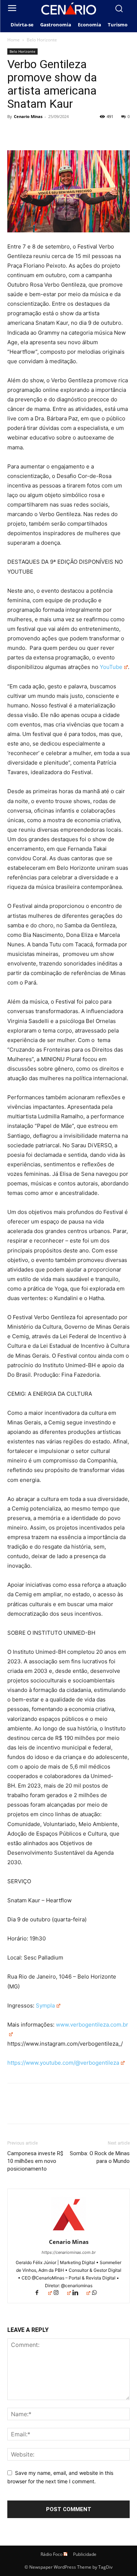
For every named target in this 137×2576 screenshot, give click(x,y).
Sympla (45, 2005)
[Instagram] (62, 2293)
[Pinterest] (48, 133)
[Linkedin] (81, 2293)
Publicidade (85, 2554)
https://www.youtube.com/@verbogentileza (63, 2063)
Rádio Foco (52, 2554)
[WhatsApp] (65, 133)
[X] (31, 133)
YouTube (111, 667)
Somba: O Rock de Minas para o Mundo (100, 2157)
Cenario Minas (28, 116)
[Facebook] (15, 133)
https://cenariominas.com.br (69, 2252)
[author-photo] (69, 2232)
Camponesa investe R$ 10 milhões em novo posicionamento (35, 2161)
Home (14, 40)
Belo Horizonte (42, 40)
